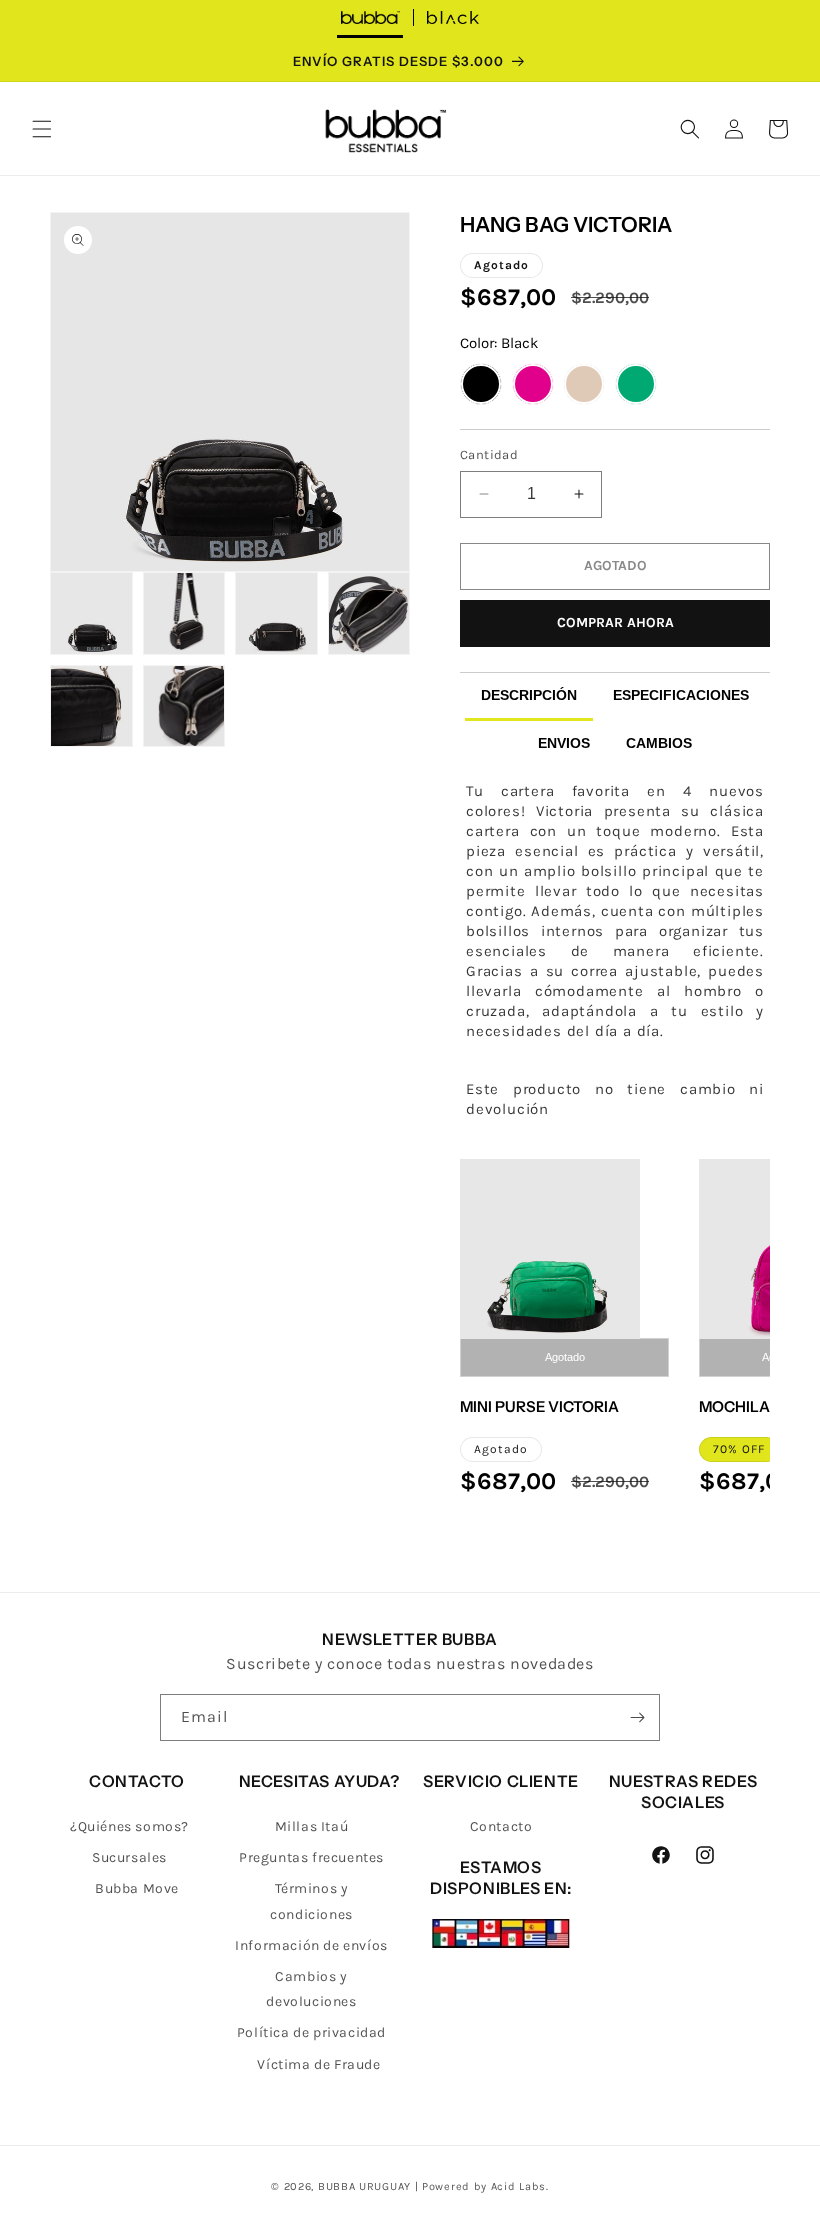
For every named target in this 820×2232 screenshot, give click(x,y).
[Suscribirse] (637, 1717)
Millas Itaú (312, 1826)
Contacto (501, 1826)
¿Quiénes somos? (129, 1826)
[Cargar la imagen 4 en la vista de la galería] (276, 613)
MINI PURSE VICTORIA (539, 1406)
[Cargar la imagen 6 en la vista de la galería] (91, 706)
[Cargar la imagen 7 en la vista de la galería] (184, 706)
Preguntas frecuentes (311, 1857)
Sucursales (129, 1857)
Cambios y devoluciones (311, 1989)
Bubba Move (137, 1888)
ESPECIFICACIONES (681, 695)
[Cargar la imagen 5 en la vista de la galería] (369, 613)
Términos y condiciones (311, 1901)
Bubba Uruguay (364, 2186)
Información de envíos (311, 1945)
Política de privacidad (311, 2032)
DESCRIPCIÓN (529, 695)
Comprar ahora (615, 622)
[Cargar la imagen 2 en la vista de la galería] (91, 613)
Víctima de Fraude (318, 2064)
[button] (42, 129)
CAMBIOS (659, 743)
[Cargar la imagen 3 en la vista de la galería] (184, 613)
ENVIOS (564, 743)
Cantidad (489, 454)
